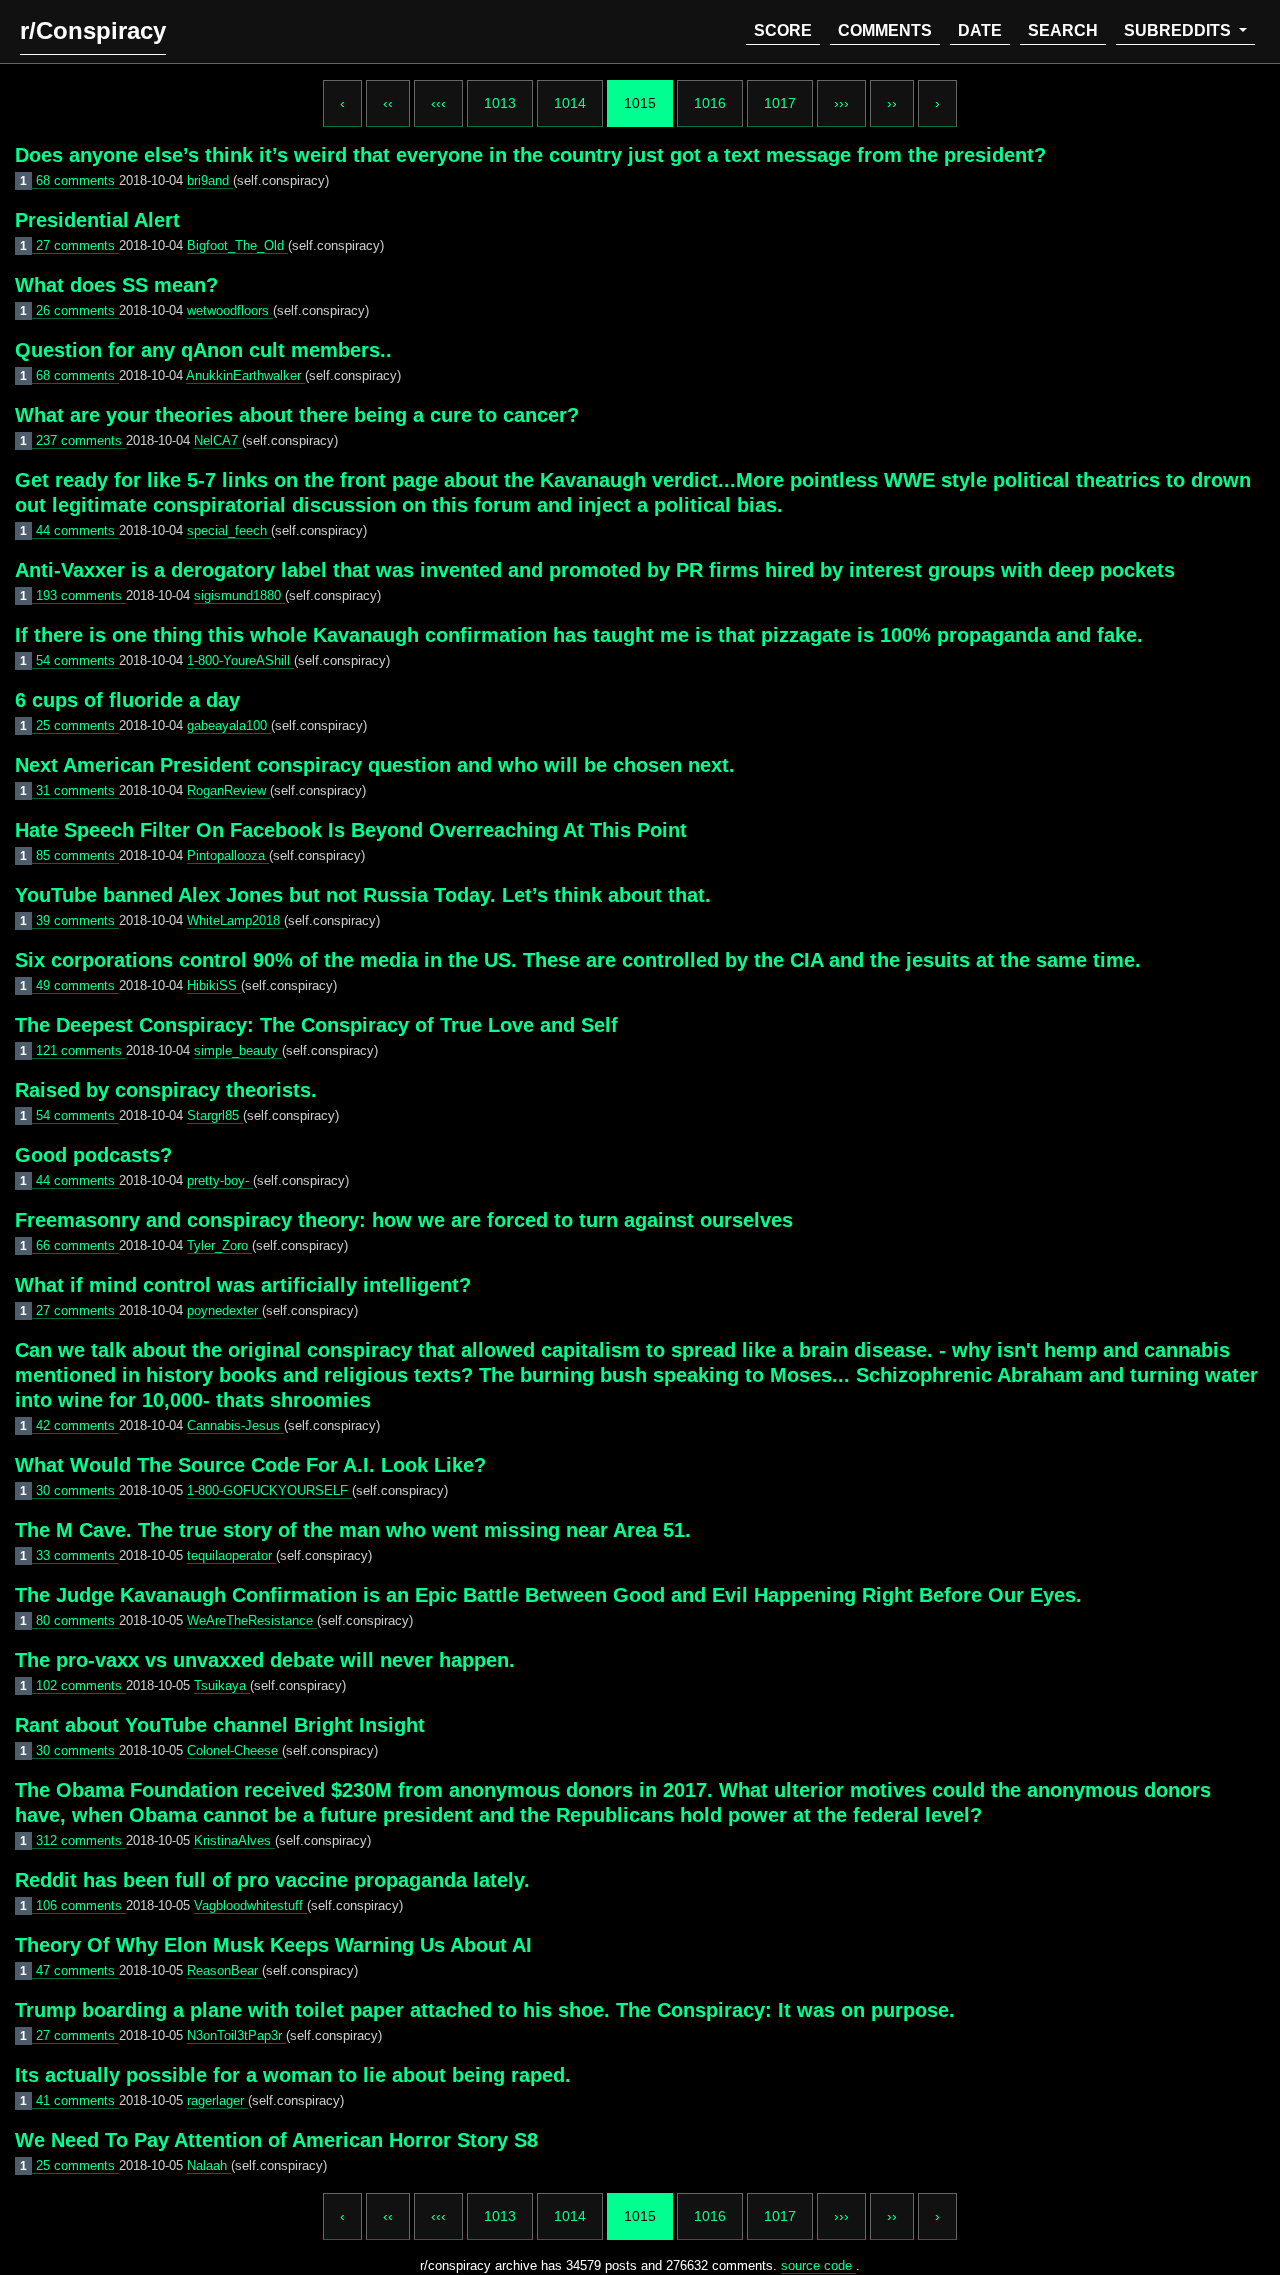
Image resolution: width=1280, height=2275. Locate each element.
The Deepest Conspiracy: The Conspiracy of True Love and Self (316, 1025)
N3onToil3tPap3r (236, 2035)
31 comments (77, 790)
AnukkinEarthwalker (245, 375)
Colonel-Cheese (234, 1750)
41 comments (77, 2100)
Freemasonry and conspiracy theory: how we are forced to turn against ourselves (404, 1220)
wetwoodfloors (230, 310)
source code (818, 2265)
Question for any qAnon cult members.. (203, 350)
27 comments (77, 245)
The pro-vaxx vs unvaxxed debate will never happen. (265, 1660)
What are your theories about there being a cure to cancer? (297, 415)
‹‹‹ (438, 103)
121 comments (81, 1050)
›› (892, 103)
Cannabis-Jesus (235, 1425)
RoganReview (228, 790)
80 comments (77, 1620)
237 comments (81, 440)
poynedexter (224, 1310)
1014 (570, 103)
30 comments (77, 1490)
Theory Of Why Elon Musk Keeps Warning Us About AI (273, 1945)
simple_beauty (238, 1050)
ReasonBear (224, 1970)
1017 (780, 103)
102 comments (81, 1685)
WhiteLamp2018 (235, 920)
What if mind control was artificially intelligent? (243, 1285)
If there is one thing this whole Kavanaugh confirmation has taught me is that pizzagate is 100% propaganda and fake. (579, 635)
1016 (710, 103)
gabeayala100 (229, 725)
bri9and (210, 180)
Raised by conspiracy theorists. (166, 1090)
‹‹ (388, 103)
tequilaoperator (231, 1555)
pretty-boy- (220, 1180)
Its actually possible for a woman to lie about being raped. (293, 2075)
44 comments (77, 530)
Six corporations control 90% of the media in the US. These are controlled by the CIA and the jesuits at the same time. (578, 960)
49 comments (77, 985)
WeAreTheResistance (252, 1620)
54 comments (77, 660)
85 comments (77, 855)
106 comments (81, 1905)
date (980, 30)
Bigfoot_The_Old (237, 245)
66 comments (77, 1245)
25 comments (77, 725)
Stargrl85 (215, 1115)
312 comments (81, 1840)
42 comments (77, 1425)
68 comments (77, 180)
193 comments (81, 595)
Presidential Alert (97, 220)
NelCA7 (218, 440)
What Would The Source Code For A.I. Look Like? (250, 1465)
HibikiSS (214, 985)
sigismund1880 (239, 595)
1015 (640, 103)
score (783, 30)
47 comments (77, 1970)
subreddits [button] (1179, 30)
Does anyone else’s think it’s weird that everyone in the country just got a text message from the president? (530, 155)
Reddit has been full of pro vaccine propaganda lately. (272, 1880)
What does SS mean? (116, 285)
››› (841, 103)
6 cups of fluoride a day (127, 700)
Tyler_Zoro (219, 1245)
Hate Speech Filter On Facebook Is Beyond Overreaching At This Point (351, 830)
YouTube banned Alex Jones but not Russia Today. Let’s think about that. (363, 895)
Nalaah (209, 2165)
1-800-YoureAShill (240, 660)
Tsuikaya (222, 1685)
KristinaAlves (234, 1840)
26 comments (77, 310)
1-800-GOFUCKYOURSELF (269, 1490)
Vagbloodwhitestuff (250, 1905)
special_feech (229, 530)
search (1063, 30)
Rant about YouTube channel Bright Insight (220, 1725)
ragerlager (217, 2100)
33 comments (77, 1555)
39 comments (77, 920)
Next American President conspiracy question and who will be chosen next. (375, 765)
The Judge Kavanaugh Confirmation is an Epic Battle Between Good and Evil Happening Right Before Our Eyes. (548, 1595)
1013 (500, 103)
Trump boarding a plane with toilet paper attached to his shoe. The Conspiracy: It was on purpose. (485, 2010)
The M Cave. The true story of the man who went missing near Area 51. (353, 1530)
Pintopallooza (228, 855)
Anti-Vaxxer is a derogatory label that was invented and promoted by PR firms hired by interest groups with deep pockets (595, 570)
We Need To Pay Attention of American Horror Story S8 (276, 2140)
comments (885, 30)
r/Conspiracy (93, 30)
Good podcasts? (93, 1155)
